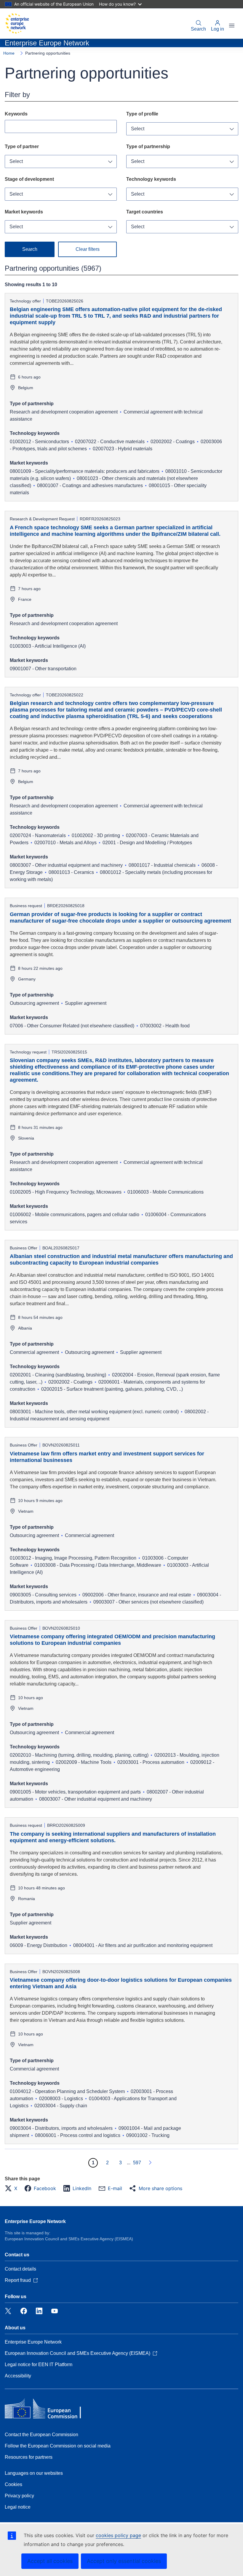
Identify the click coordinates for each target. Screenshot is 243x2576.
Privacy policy (19, 2496)
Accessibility (18, 2376)
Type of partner (22, 146)
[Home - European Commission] (17, 23)
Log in (218, 29)
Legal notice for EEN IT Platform (39, 2364)
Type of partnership (148, 146)
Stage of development (29, 179)
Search (198, 29)
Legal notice (18, 2507)
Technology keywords (151, 179)
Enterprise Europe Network (35, 2221)
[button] (13, 2188)
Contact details (20, 2269)
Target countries (145, 212)
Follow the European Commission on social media (58, 2446)
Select (138, 129)
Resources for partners (29, 2457)
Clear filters (88, 249)
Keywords (16, 114)
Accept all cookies (50, 2561)
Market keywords (24, 212)
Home (9, 53)
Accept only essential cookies (124, 2561)
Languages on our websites (34, 2473)
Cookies (13, 2484)
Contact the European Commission (41, 2435)
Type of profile (142, 114)
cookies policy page (118, 2535)
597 (137, 2163)
